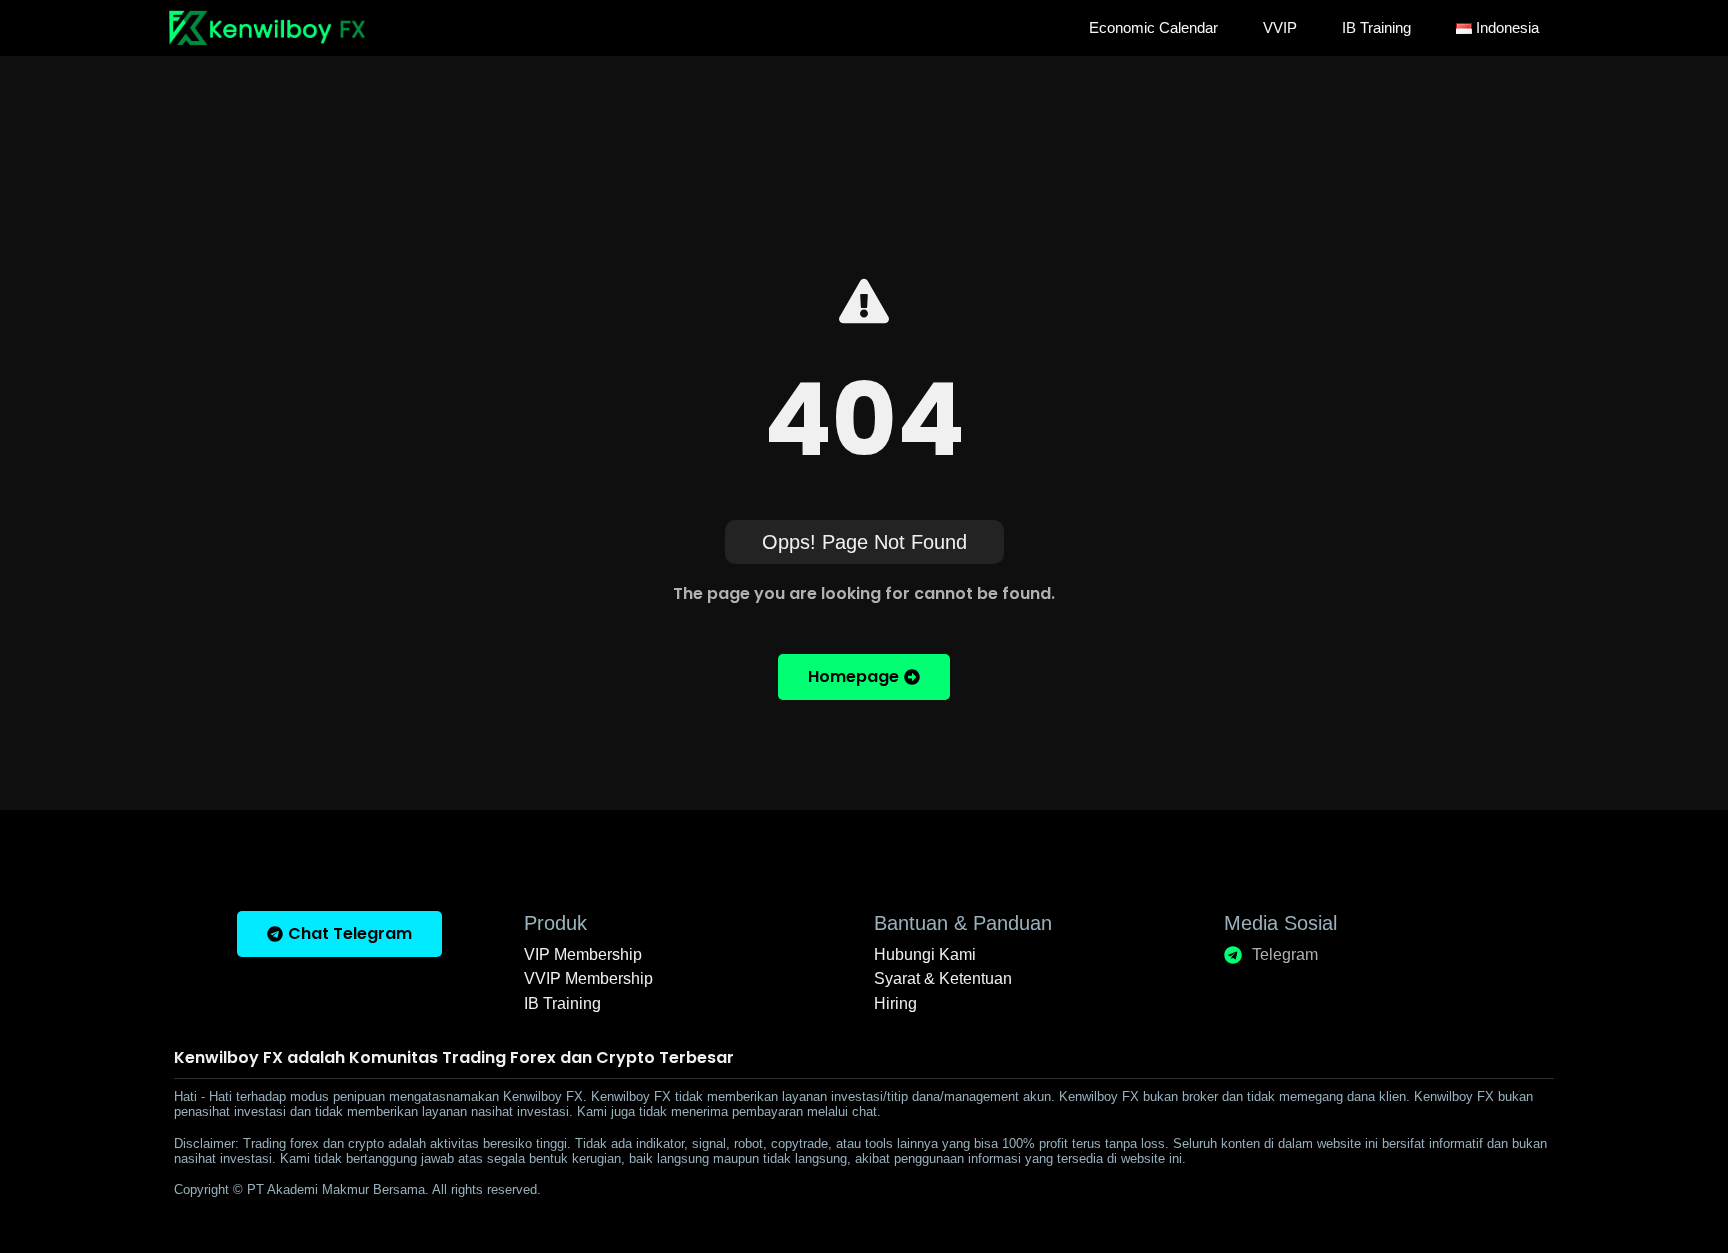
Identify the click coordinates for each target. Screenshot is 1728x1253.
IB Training (1376, 27)
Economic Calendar (1153, 27)
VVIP (1280, 27)
